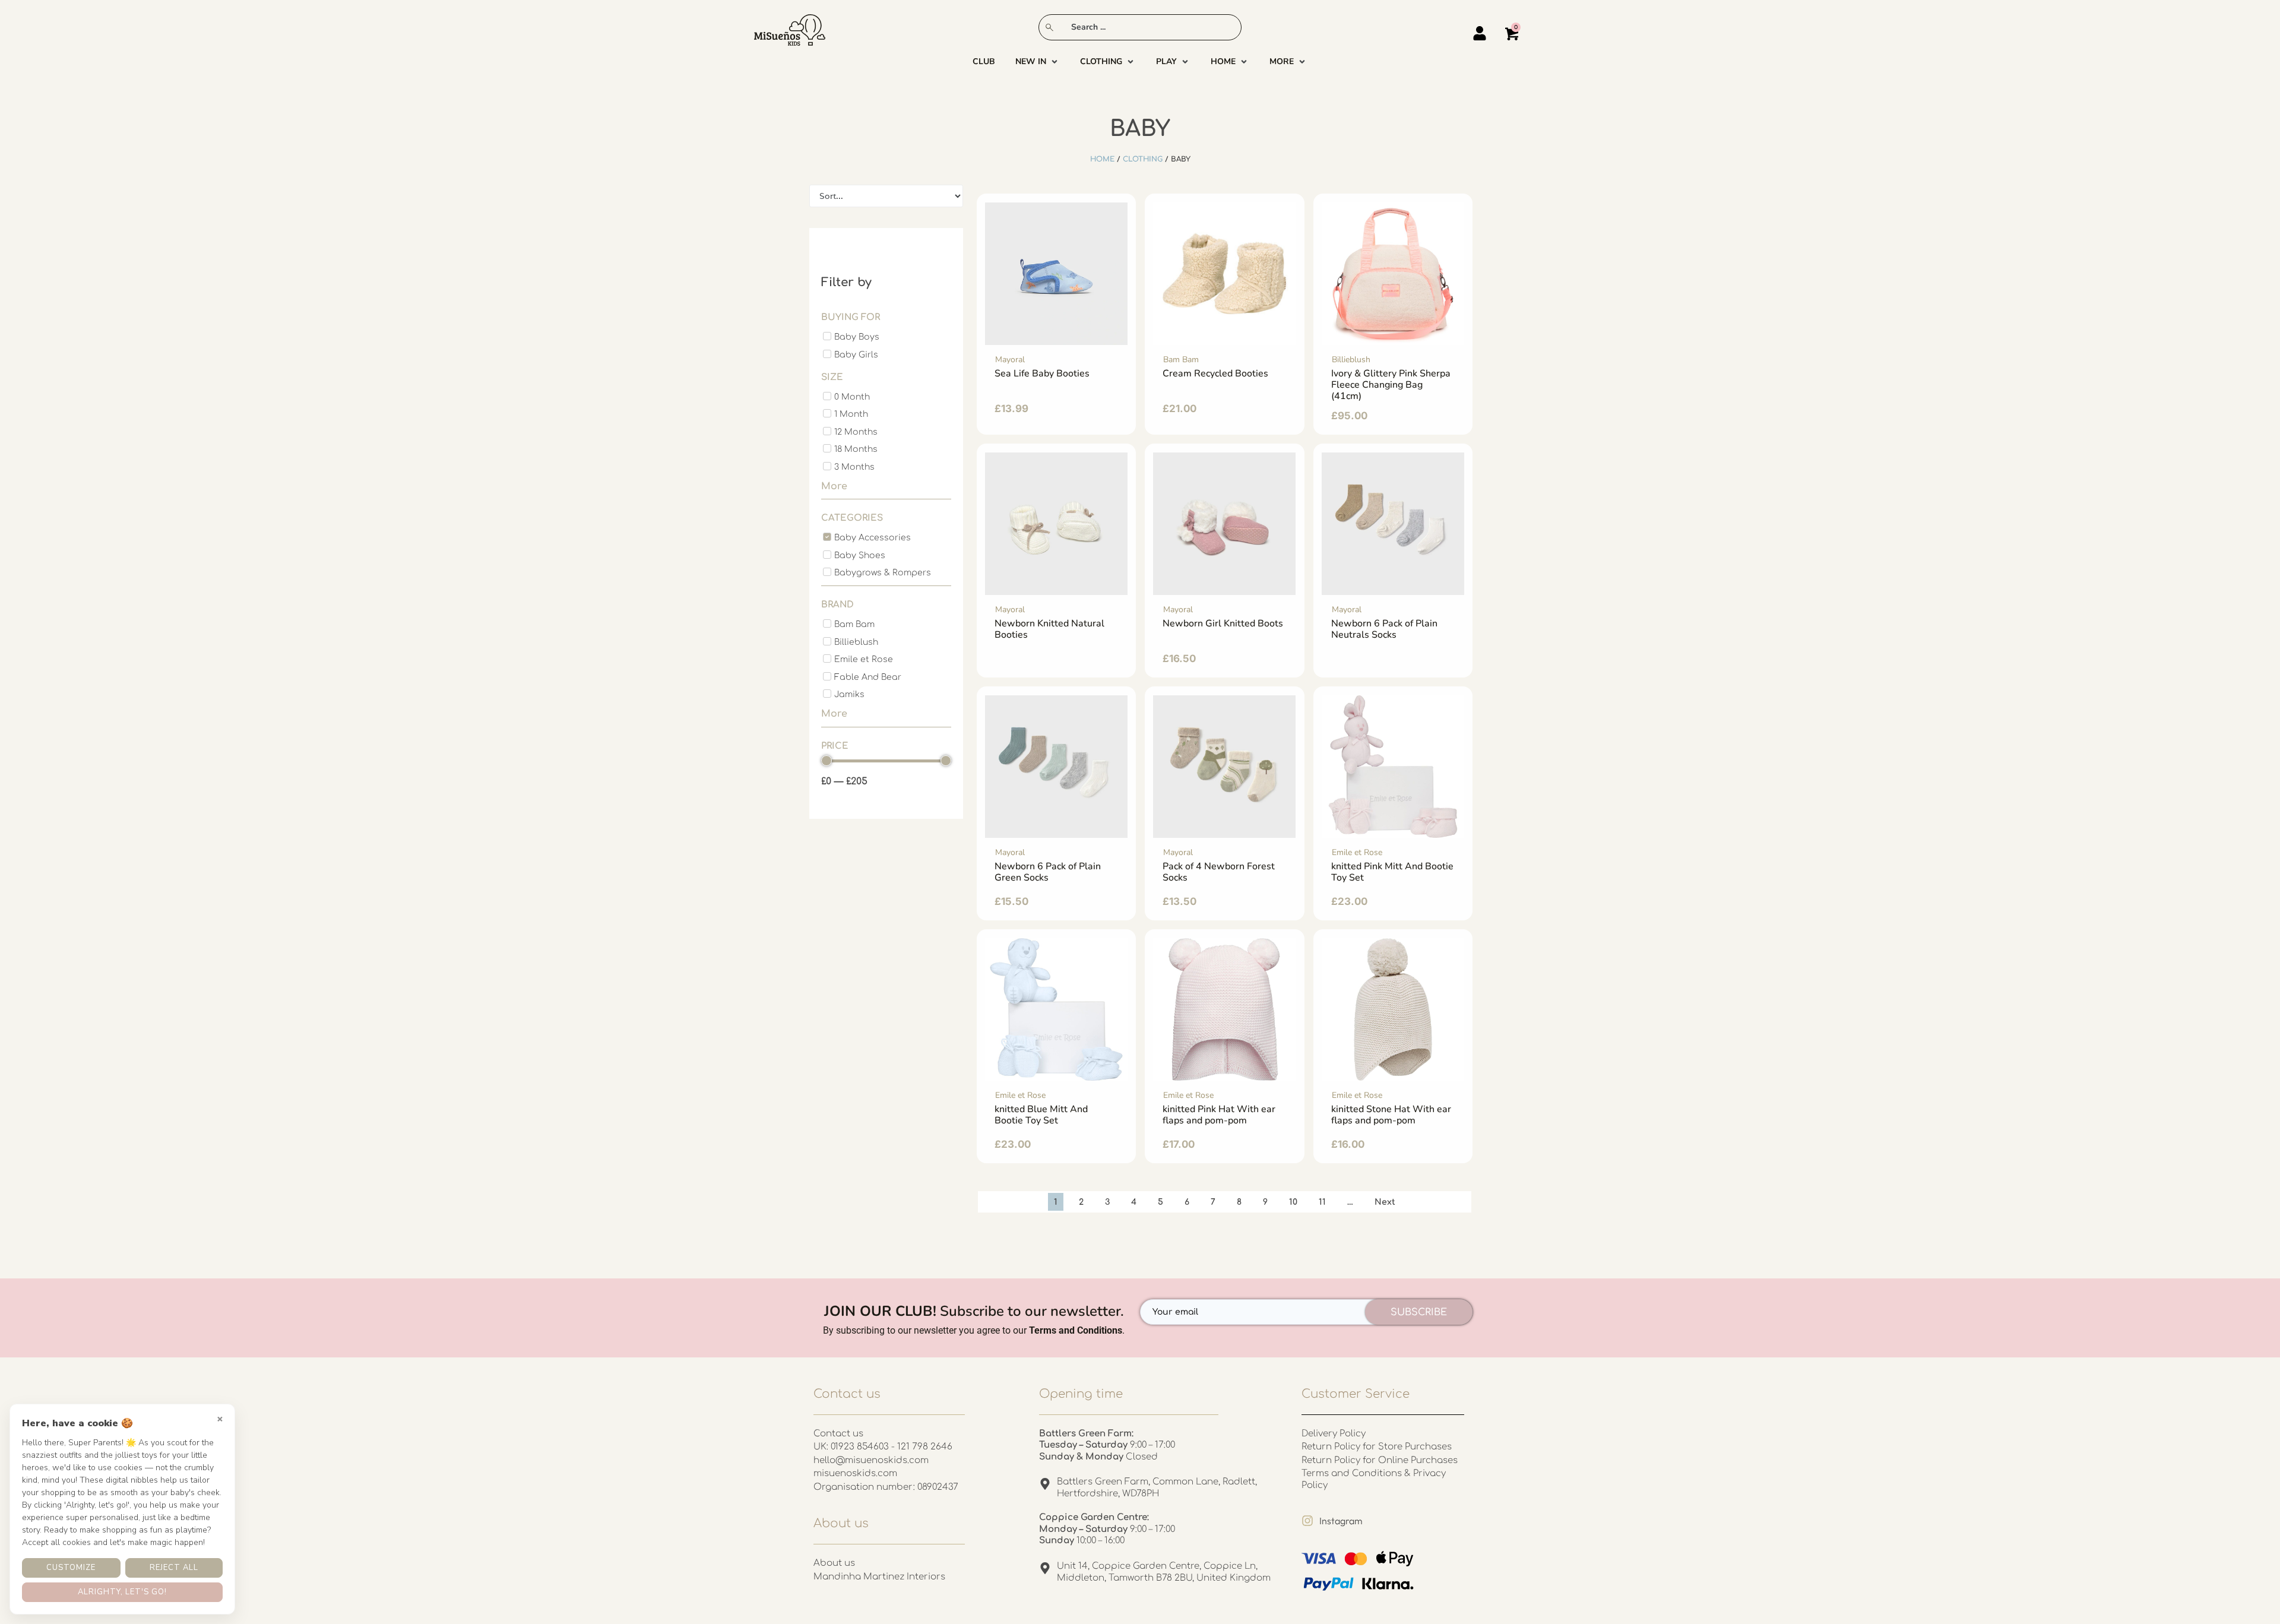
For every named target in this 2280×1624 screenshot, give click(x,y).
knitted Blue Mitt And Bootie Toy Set (1041, 1115)
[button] (1038, 62)
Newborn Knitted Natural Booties (1049, 629)
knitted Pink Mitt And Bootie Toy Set (1392, 872)
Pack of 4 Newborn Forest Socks (1219, 872)
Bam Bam (1181, 360)
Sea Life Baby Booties (1042, 373)
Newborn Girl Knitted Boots (1223, 623)
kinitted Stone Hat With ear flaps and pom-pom (1391, 1115)
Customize (71, 1568)
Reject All (174, 1568)
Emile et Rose (1357, 852)
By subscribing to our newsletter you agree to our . (974, 1330)
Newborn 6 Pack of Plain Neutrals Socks (1384, 629)
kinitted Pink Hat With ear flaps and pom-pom (1219, 1115)
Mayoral (1010, 360)
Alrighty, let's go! (122, 1592)
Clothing (1143, 159)
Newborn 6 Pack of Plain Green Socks (1048, 872)
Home (1102, 159)
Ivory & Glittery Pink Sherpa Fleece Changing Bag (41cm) (1391, 385)
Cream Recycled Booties (1215, 373)
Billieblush (1351, 360)
